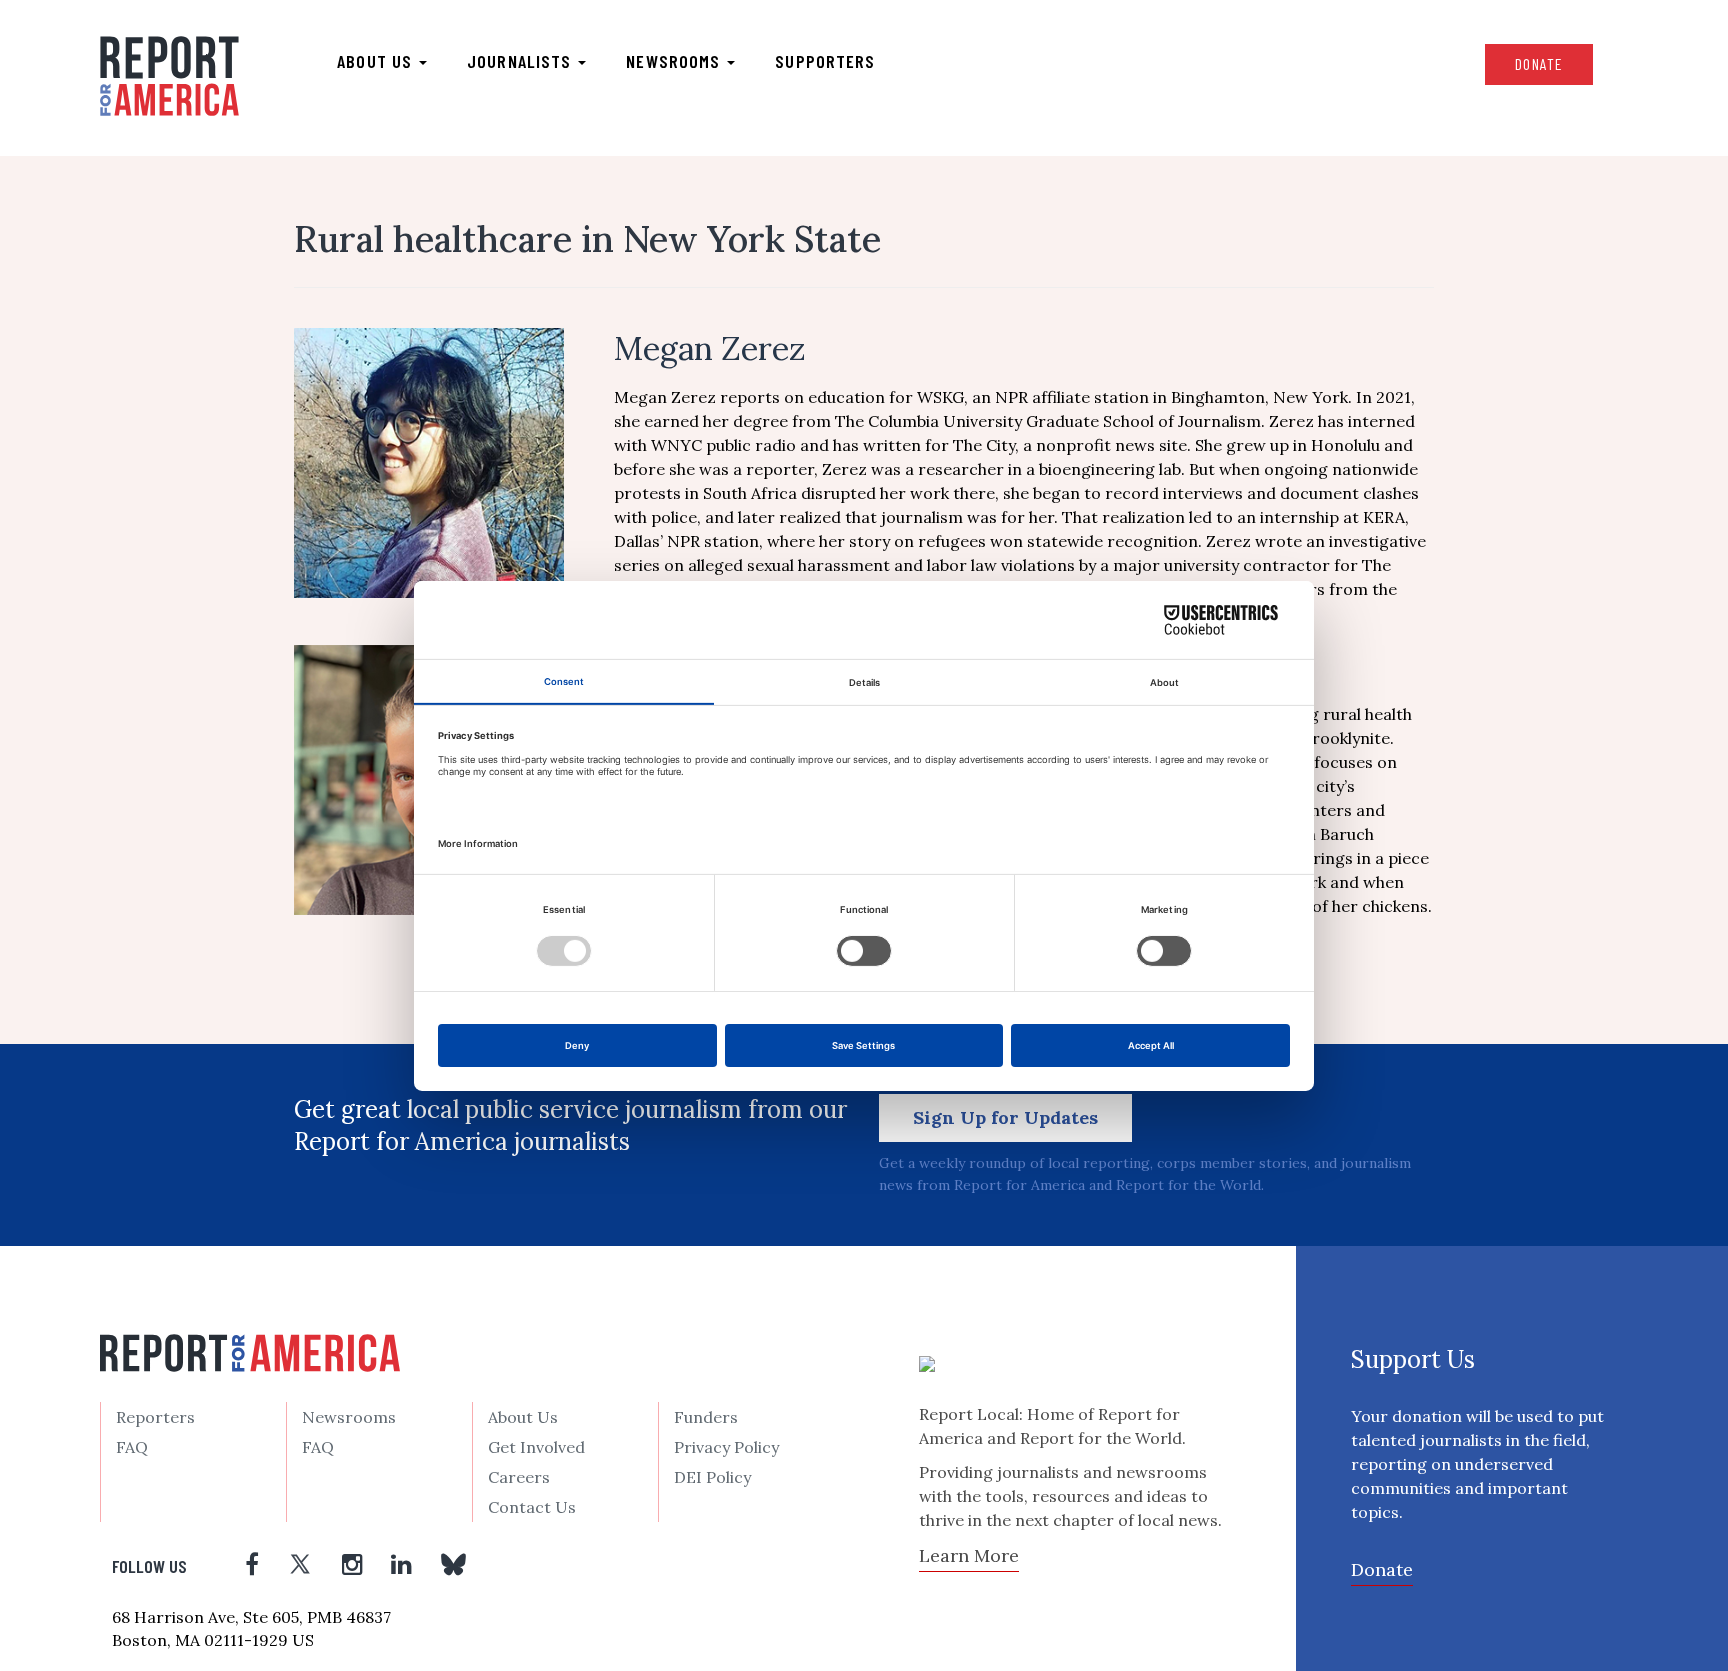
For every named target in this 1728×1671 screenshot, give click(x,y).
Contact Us (532, 1507)
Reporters (155, 1417)
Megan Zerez (710, 348)
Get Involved (536, 1447)
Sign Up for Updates (1005, 1117)
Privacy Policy (726, 1447)
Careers (519, 1477)
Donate (1539, 63)
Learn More (969, 1555)
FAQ (132, 1447)
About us (377, 61)
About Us (523, 1417)
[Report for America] (169, 76)
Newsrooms (675, 61)
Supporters (825, 61)
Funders (706, 1417)
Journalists (521, 61)
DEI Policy (712, 1477)
